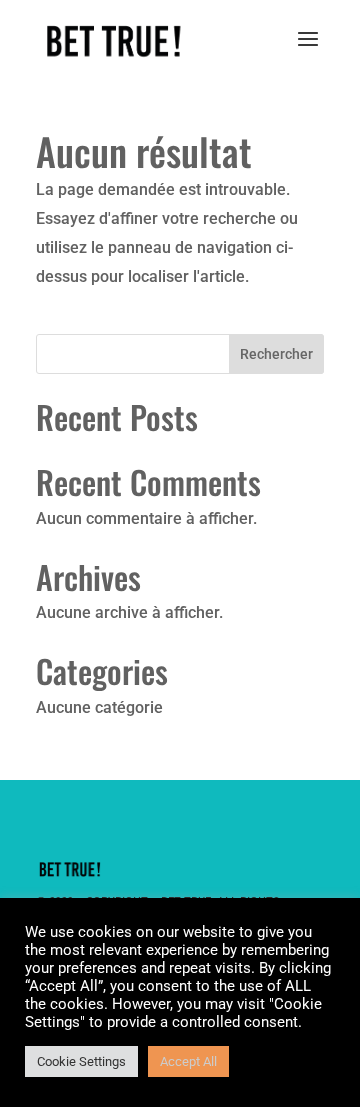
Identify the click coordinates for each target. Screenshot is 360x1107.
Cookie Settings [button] (81, 1061)
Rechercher (276, 354)
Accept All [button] (188, 1061)
